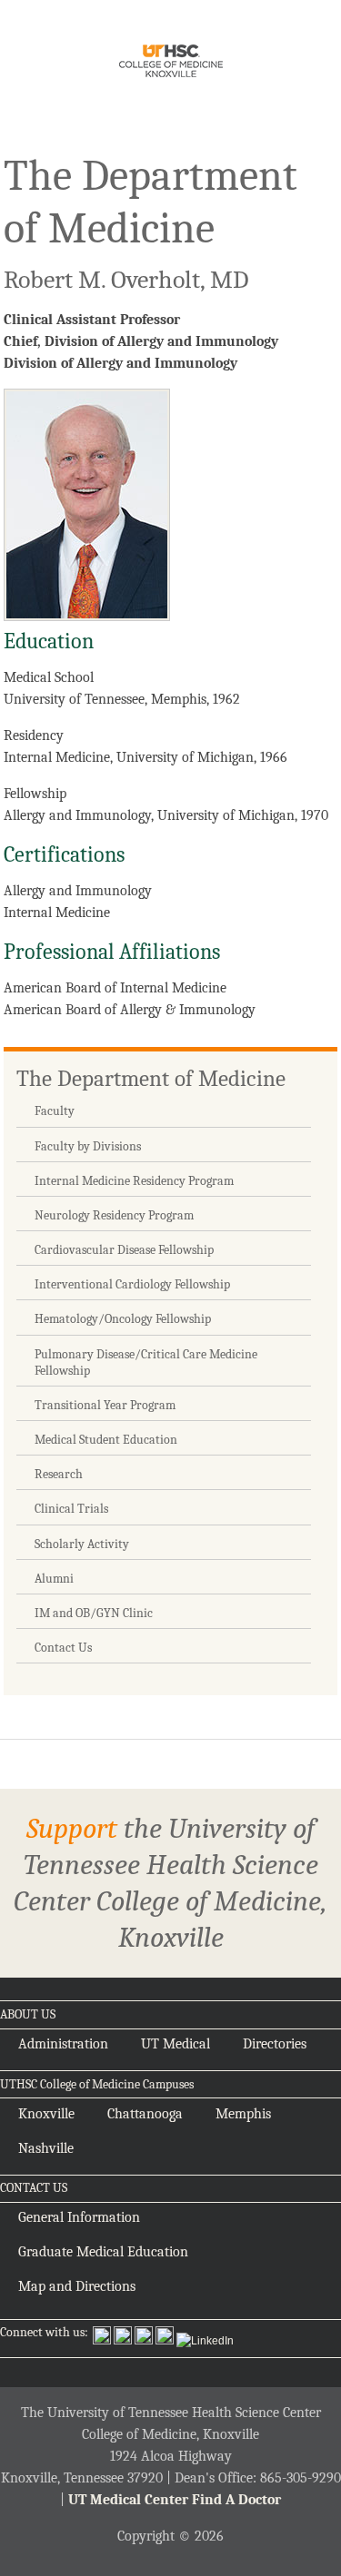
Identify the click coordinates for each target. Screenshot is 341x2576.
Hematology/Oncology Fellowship (123, 1319)
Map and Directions (77, 2286)
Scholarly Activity (82, 1544)
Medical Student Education (106, 1440)
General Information (79, 2217)
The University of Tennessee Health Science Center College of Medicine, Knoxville (170, 64)
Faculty (55, 1111)
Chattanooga (145, 2114)
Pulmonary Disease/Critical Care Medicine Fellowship (146, 1362)
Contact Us (63, 1648)
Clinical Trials (71, 1509)
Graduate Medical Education (103, 2252)
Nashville (46, 2148)
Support (72, 1828)
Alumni (54, 1579)
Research (59, 1474)
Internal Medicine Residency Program (134, 1181)
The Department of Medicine (151, 1078)
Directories (275, 2044)
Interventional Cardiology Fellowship (132, 1284)
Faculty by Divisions (88, 1146)
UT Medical (176, 2044)
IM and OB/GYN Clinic (94, 1613)
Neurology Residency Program (114, 1215)
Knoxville (46, 2114)
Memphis (243, 2114)
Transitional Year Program (105, 1405)
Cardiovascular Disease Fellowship (124, 1250)
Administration (63, 2044)
